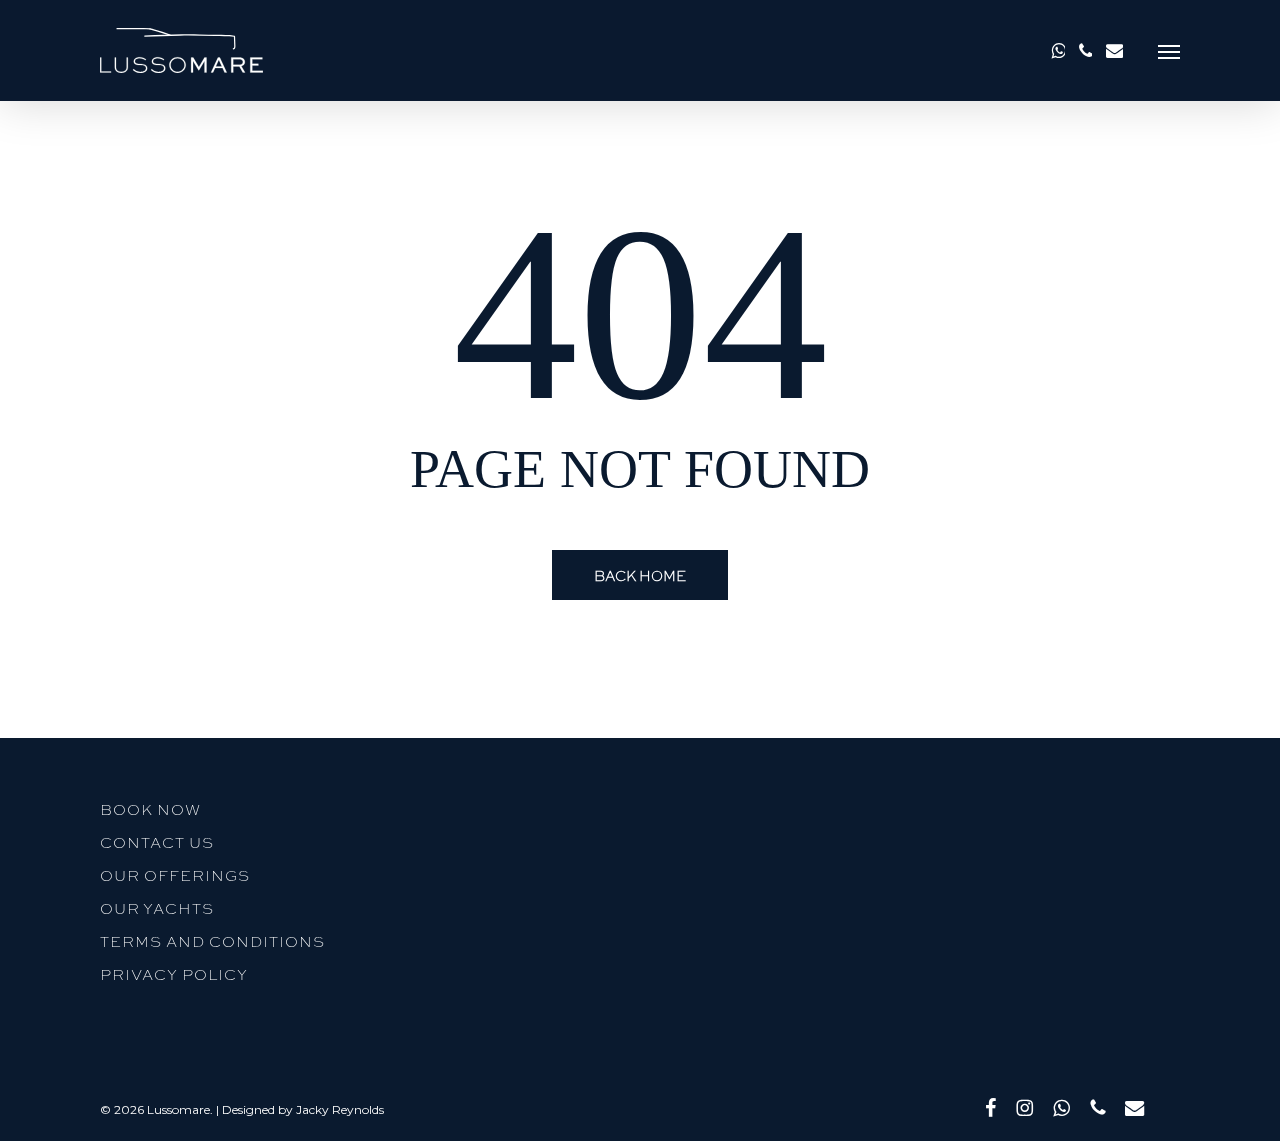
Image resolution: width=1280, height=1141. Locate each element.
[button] (1169, 50)
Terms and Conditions (212, 941)
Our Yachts (157, 908)
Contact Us (157, 842)
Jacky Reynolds (340, 1109)
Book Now (150, 809)
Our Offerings (175, 875)
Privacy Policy (174, 974)
